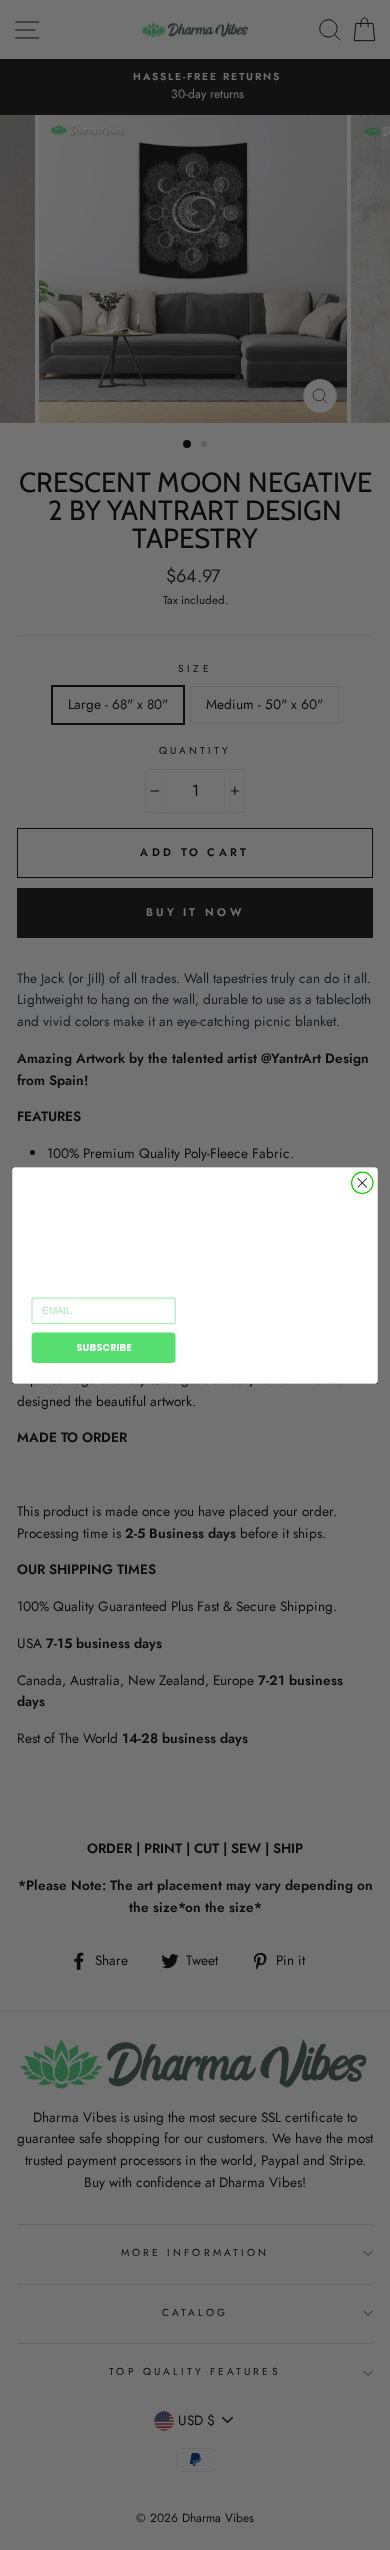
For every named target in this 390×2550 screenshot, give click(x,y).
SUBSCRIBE (104, 1347)
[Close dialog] (362, 1182)
